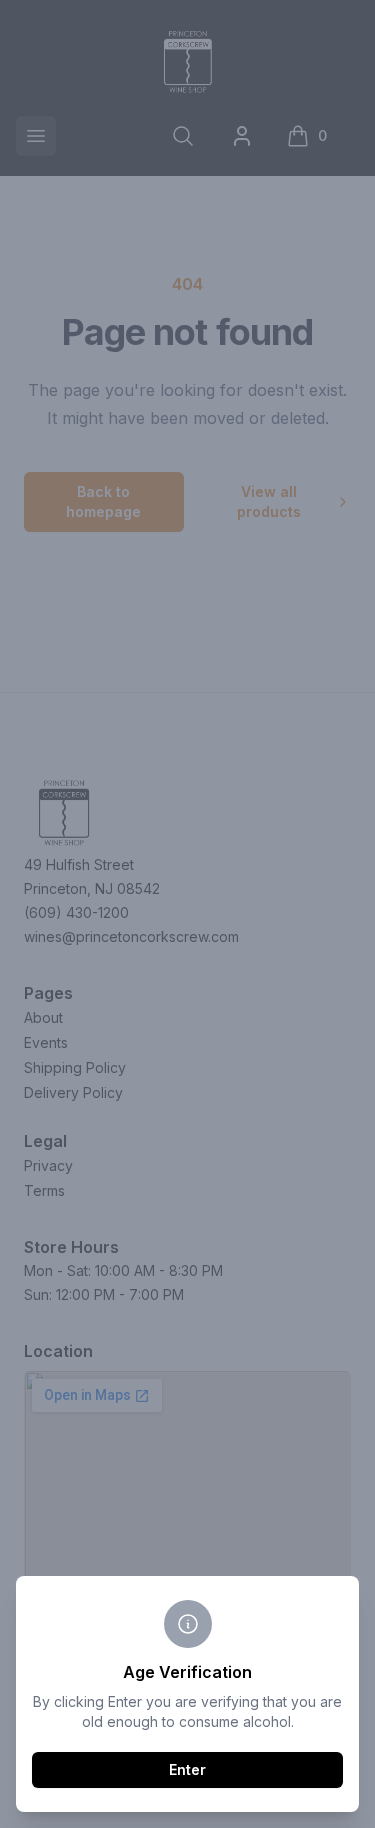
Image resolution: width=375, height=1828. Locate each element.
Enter (187, 1769)
